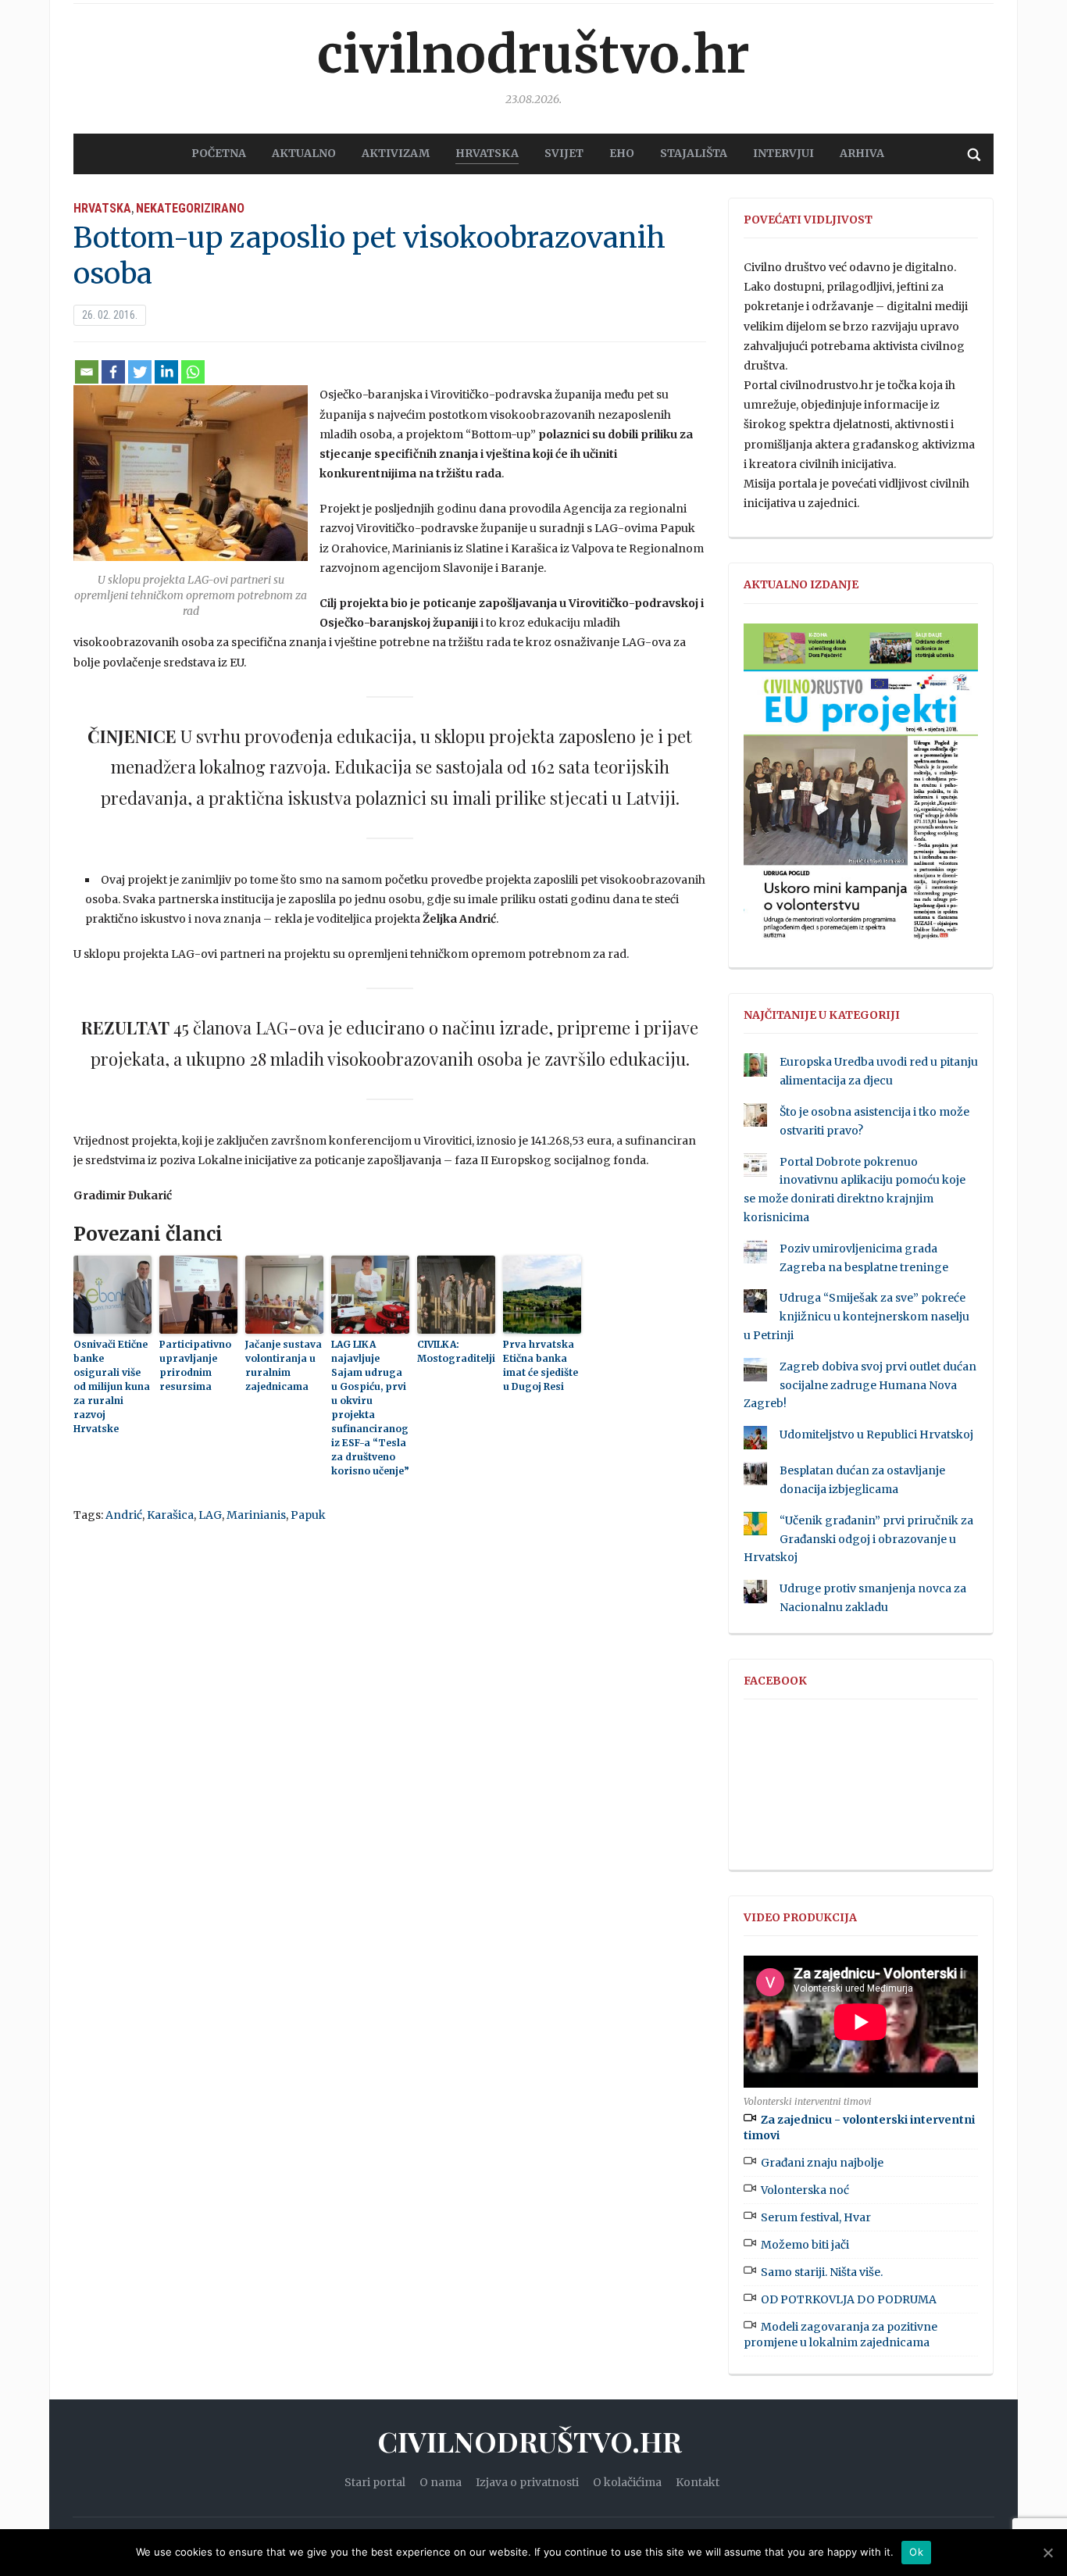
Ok (916, 2552)
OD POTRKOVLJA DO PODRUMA (849, 2299)
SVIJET (564, 153)
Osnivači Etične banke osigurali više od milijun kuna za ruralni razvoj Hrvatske (112, 1386)
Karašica (170, 1515)
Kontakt (698, 2482)
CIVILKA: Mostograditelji (456, 1351)
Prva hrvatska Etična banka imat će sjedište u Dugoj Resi (541, 1365)
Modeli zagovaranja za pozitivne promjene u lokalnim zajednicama (840, 2335)
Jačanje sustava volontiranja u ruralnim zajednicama (284, 1365)
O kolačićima (627, 2482)
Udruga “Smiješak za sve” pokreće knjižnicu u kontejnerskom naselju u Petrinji (856, 1317)
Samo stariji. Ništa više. (822, 2272)
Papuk (308, 1515)
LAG (210, 1515)
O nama (441, 2482)
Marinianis (256, 1515)
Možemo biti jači (805, 2245)
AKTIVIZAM (396, 153)
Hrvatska (102, 208)
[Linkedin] (166, 372)
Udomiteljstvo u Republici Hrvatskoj (876, 1434)
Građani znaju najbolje (822, 2163)
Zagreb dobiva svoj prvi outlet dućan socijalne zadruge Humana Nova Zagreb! (860, 1385)
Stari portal (375, 2482)
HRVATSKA (487, 153)
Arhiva (862, 153)
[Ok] (1047, 2553)
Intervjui (783, 153)
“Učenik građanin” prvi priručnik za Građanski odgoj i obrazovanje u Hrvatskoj (858, 1539)
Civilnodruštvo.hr (533, 55)
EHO (622, 153)
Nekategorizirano (190, 208)
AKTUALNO (304, 153)
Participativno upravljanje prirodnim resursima (195, 1365)
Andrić (124, 1515)
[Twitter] (140, 372)
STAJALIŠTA (694, 153)
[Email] (87, 372)
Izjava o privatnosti (527, 2482)
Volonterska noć (805, 2190)
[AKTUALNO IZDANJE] (861, 788)
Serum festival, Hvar (816, 2217)
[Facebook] (113, 372)
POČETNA (219, 153)
